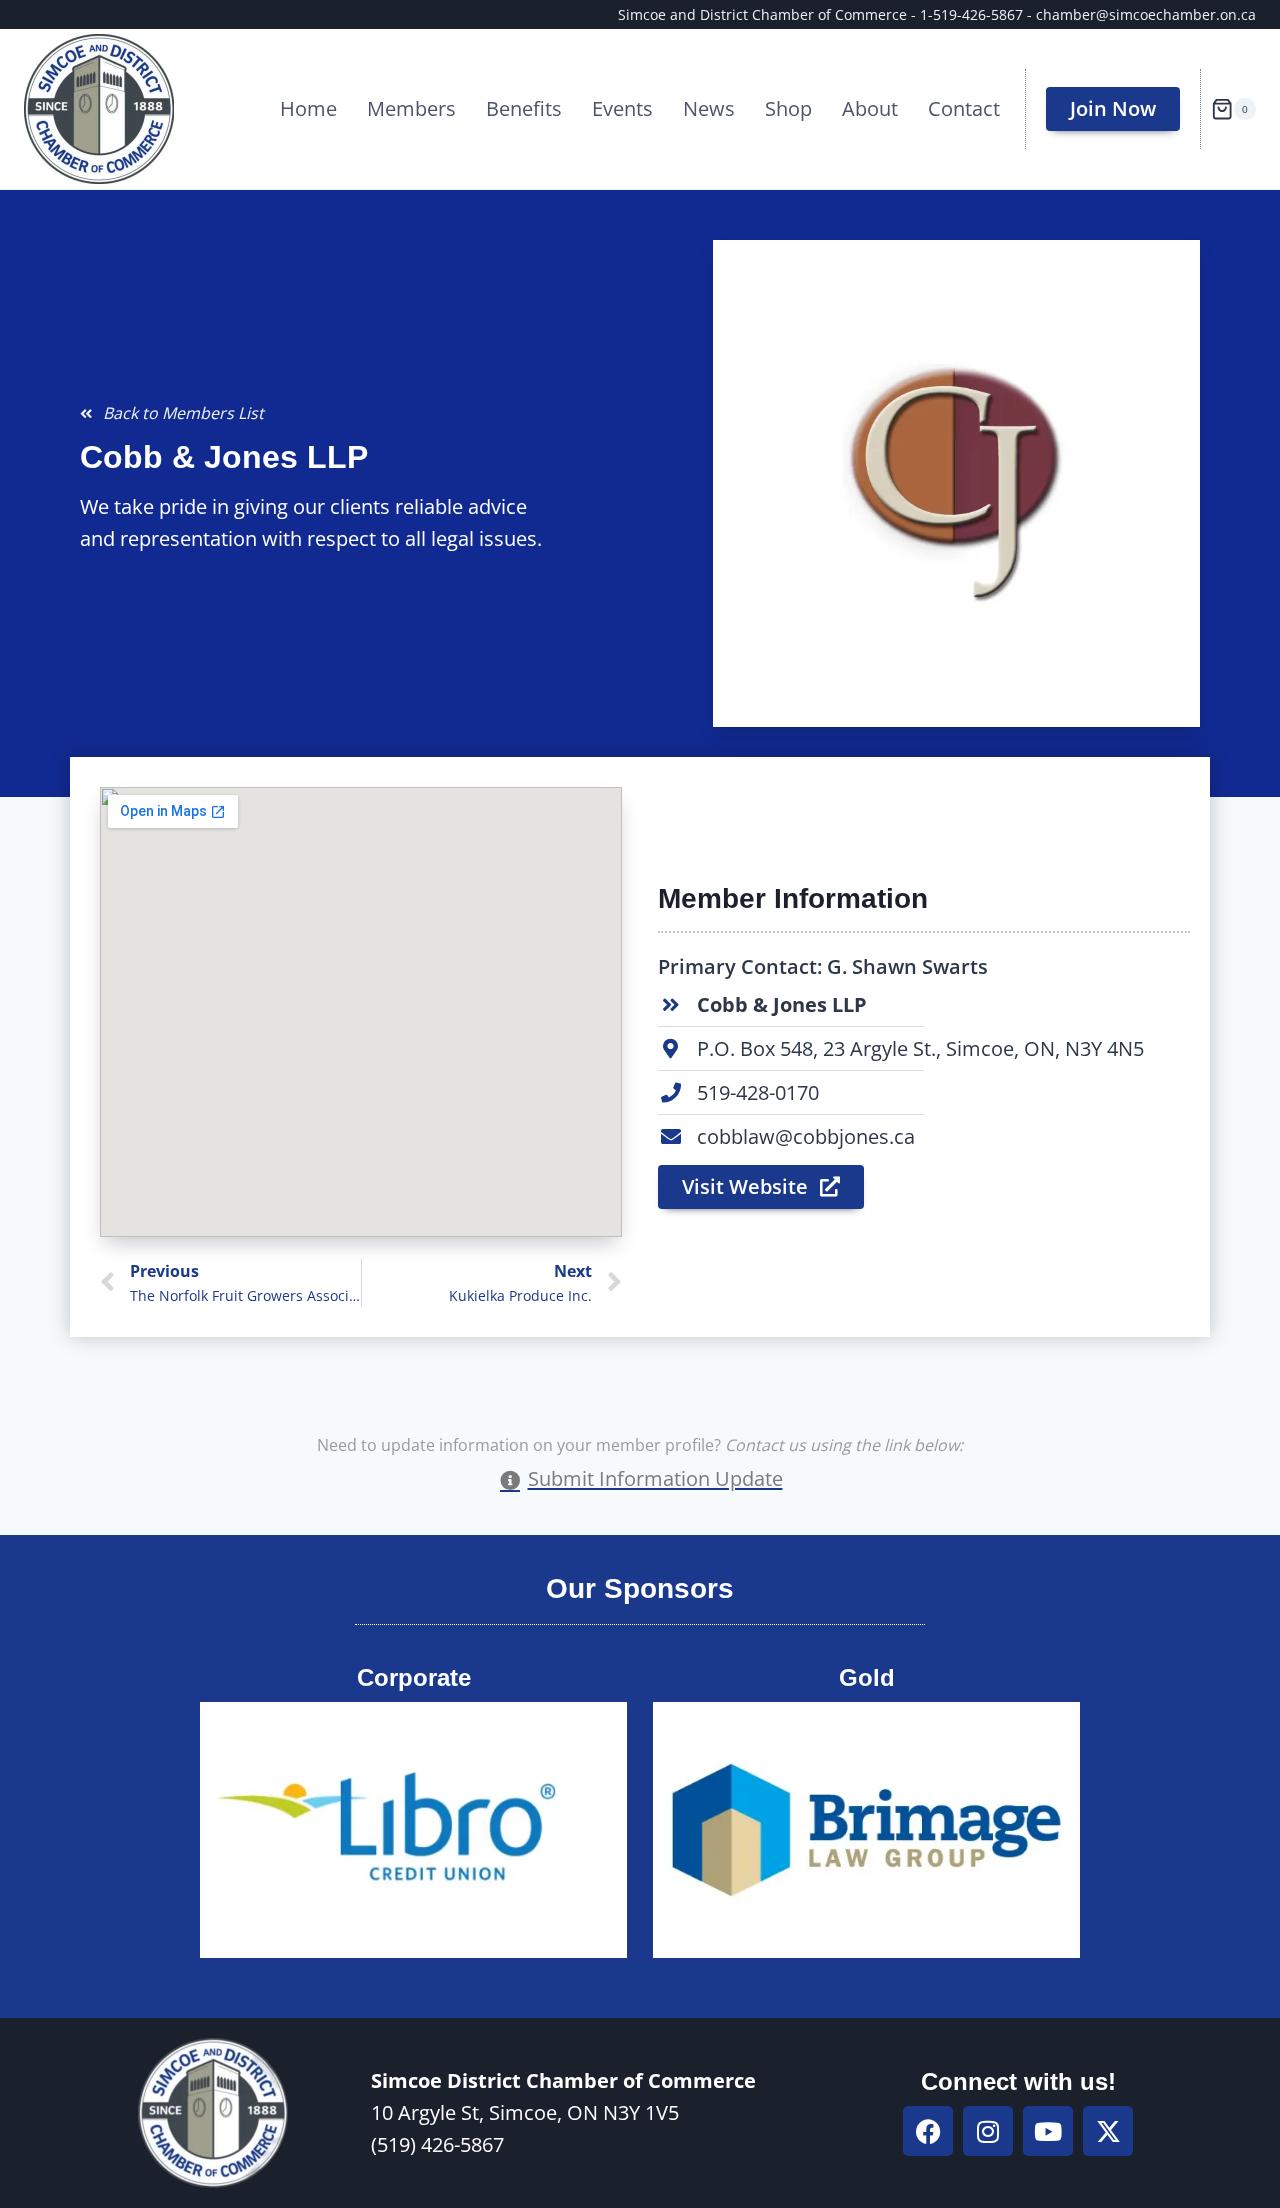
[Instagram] (988, 2131)
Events (622, 108)
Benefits (524, 108)
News (709, 108)
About (870, 108)
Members (411, 108)
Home (308, 108)
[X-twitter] (1108, 2131)
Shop (788, 108)
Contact (964, 108)
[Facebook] (928, 2131)
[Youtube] (1048, 2131)
